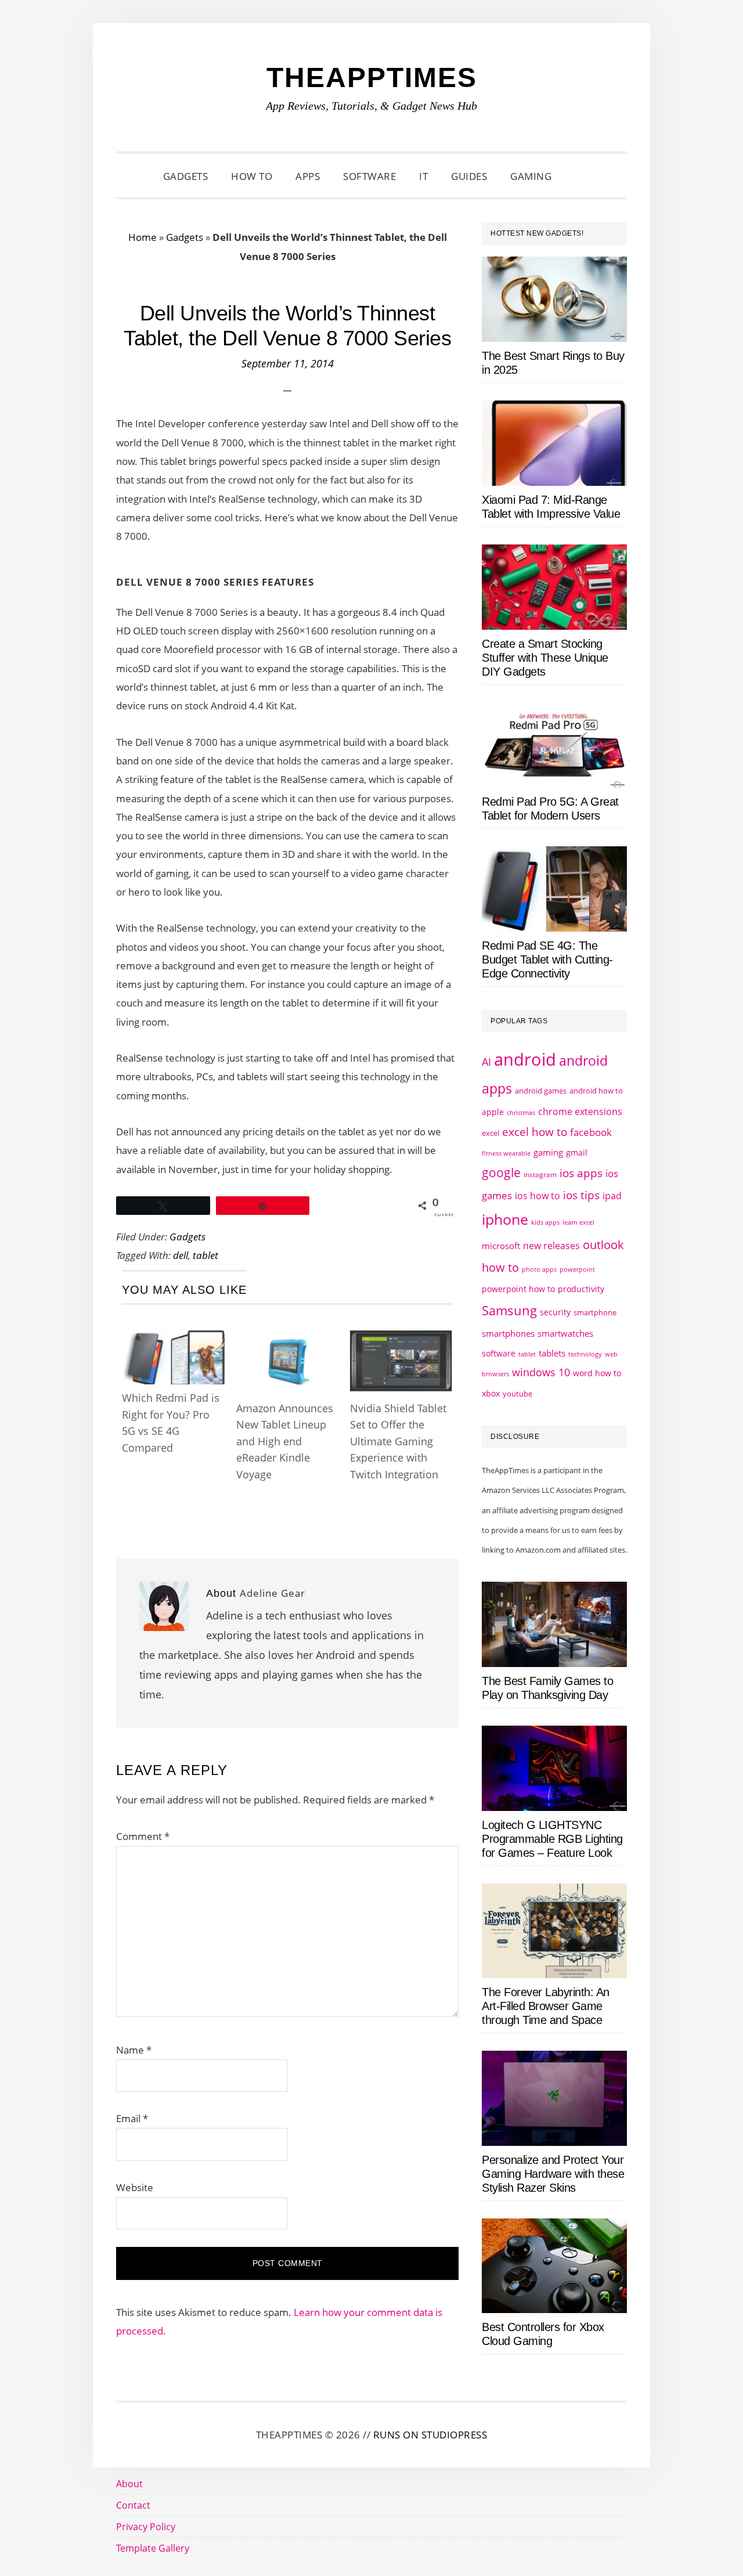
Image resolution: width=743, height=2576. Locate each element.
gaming (548, 1152)
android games (541, 1091)
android (525, 1059)
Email (132, 2118)
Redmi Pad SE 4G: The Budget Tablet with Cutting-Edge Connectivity (547, 959)
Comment (143, 1836)
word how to (597, 1373)
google (501, 1172)
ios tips (581, 1195)
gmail (577, 1152)
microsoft (501, 1246)
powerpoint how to (518, 1289)
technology (585, 1354)
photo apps (539, 1269)
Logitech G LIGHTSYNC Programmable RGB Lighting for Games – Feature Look (552, 1839)
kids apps (545, 1222)
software (499, 1353)
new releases (551, 1246)
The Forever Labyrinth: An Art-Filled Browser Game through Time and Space (546, 2006)
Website (135, 2187)
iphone (505, 1219)
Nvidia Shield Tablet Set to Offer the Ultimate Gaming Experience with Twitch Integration (398, 1441)
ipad (612, 1196)
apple (493, 1112)
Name (134, 2050)
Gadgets (185, 237)
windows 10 (541, 1372)
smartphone (595, 1312)
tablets (552, 1353)
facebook (591, 1132)
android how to (596, 1091)
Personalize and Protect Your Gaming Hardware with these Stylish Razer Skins (553, 2174)
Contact (133, 2505)
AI (486, 1062)
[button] (578, 176)
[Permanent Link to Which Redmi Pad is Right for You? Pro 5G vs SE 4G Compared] (173, 1338)
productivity (581, 1289)
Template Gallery (153, 2548)
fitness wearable (506, 1153)
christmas (521, 1112)
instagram (540, 1175)
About (129, 2484)
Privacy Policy (146, 2527)
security (555, 1312)
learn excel (578, 1222)
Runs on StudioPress (430, 2435)
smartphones (508, 1333)
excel (490, 1133)
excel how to (535, 1132)
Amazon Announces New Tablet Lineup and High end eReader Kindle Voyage (285, 1441)
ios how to (538, 1196)
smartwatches (565, 1333)
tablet (205, 1255)
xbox (491, 1393)
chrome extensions (580, 1112)
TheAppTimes (372, 77)
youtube (517, 1394)
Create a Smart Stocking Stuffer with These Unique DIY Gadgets (545, 658)
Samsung (509, 1310)
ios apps (581, 1173)
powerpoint (577, 1269)
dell (181, 1255)
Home (143, 237)
